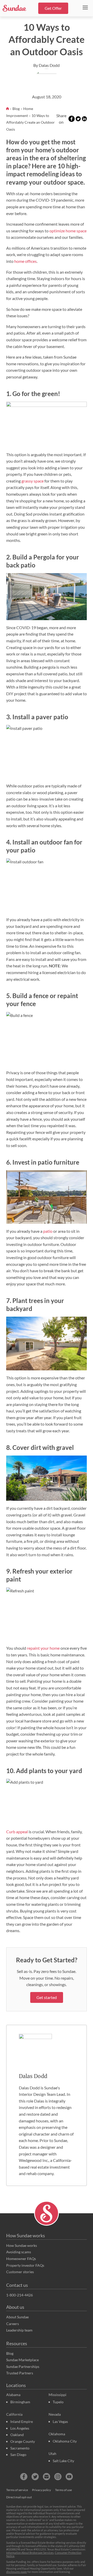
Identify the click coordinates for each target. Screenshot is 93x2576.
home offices (25, 261)
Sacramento (20, 2448)
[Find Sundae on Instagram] (58, 2477)
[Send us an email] (47, 2477)
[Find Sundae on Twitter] (35, 2477)
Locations (16, 2385)
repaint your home (43, 1648)
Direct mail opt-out (19, 2497)
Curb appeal (17, 1832)
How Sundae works (26, 2235)
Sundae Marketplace (22, 2360)
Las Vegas (60, 2421)
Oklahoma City (65, 2441)
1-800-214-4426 (20, 2295)
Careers (13, 2324)
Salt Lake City (63, 2461)
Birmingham (20, 2402)
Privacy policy (41, 2490)
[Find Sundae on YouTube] (69, 2477)
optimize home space (68, 231)
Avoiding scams (19, 2252)
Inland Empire (22, 2421)
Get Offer (53, 8)
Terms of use (63, 2490)
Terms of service (17, 2490)
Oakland (17, 2435)
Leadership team (19, 2330)
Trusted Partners (20, 2373)
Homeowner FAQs (21, 2259)
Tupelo (58, 2402)
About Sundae (17, 2317)
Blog (16, 109)
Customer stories (20, 2272)
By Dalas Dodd (47, 65)
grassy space (33, 481)
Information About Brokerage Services (30, 2553)
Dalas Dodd (33, 2076)
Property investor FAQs (25, 2265)
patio (48, 1231)
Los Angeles (20, 2428)
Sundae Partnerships (23, 2366)
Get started (47, 1997)
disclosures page (17, 2572)
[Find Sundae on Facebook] (24, 2477)
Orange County (23, 2441)
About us (15, 2307)
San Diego (18, 2455)
